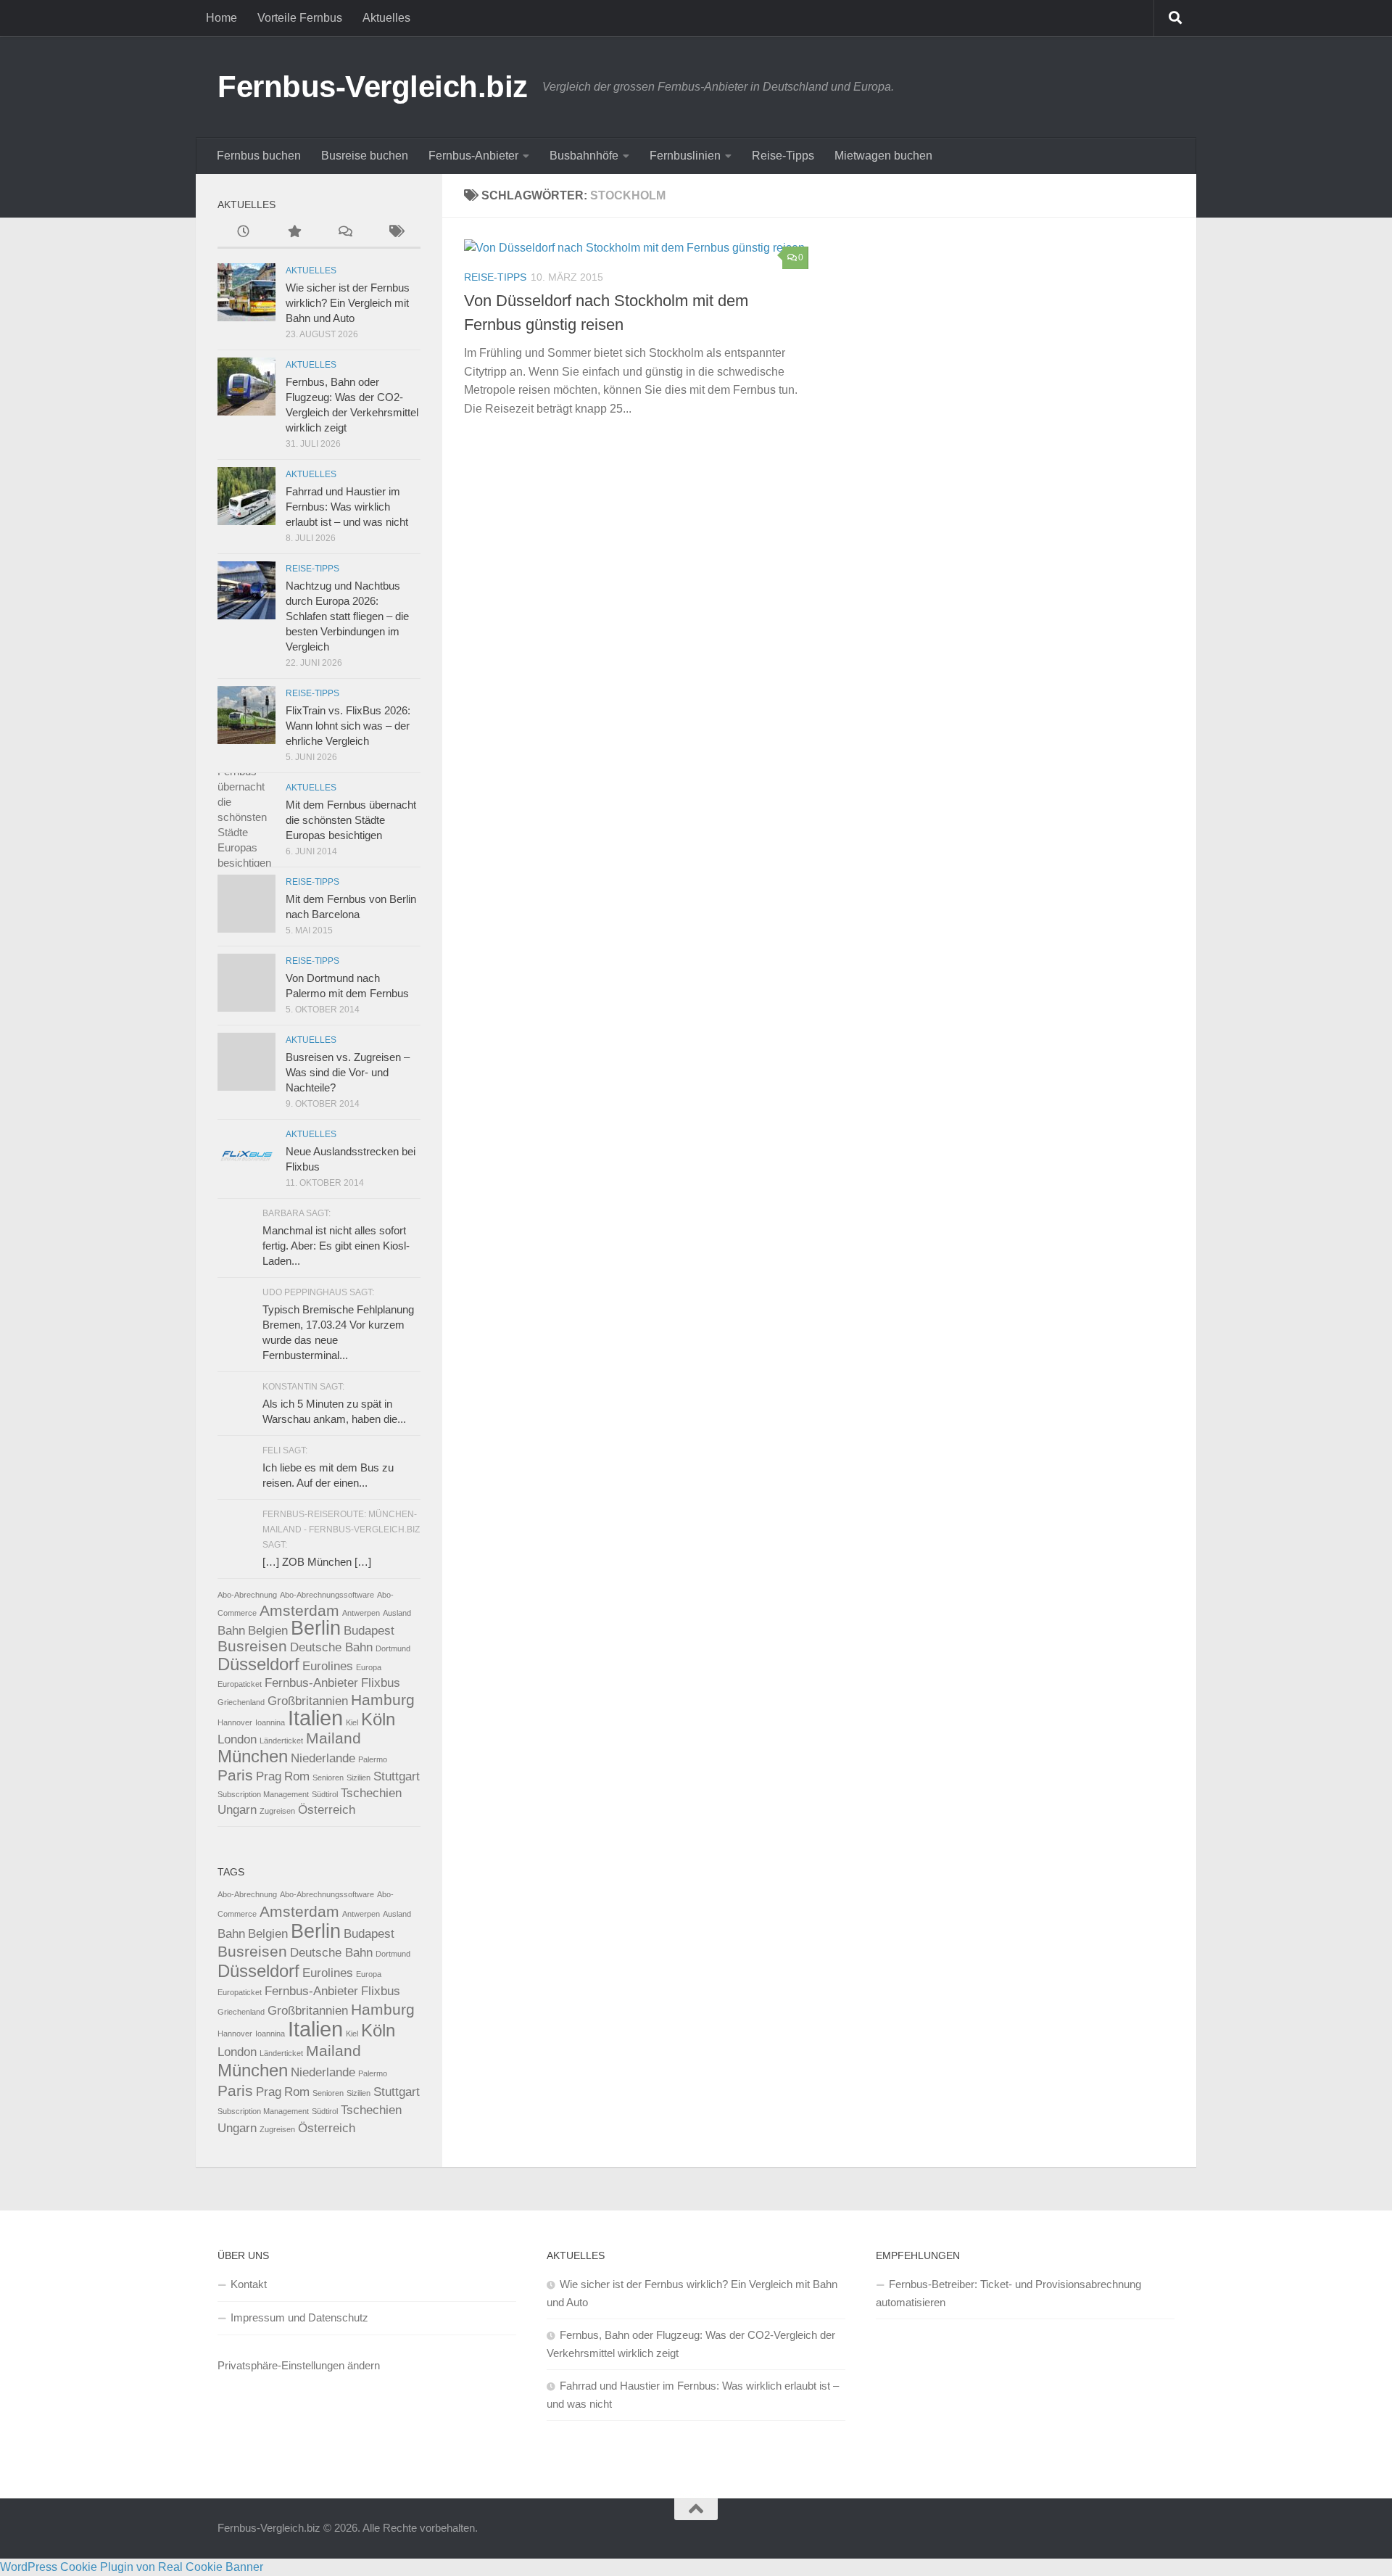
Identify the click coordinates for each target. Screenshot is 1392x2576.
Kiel (352, 1722)
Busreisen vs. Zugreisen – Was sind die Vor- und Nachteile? (348, 1072)
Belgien (268, 1631)
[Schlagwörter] (395, 233)
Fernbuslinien (685, 156)
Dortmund (393, 1648)
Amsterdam (299, 1610)
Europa (369, 1667)
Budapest (369, 1631)
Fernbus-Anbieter (473, 156)
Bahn (231, 1631)
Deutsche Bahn (331, 1647)
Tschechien (371, 1793)
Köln (378, 1719)
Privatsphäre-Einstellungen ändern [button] (299, 2365)
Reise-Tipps (783, 156)
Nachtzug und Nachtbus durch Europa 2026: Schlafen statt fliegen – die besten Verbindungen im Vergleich (347, 616)
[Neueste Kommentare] (344, 233)
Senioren (328, 1778)
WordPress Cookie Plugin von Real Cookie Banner (132, 2567)
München (253, 1756)
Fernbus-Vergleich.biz (373, 87)
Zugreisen (277, 1811)
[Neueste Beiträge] (243, 233)
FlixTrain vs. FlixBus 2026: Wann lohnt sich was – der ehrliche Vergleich (348, 726)
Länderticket (281, 1741)
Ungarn (237, 1810)
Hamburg (383, 1700)
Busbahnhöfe (584, 156)
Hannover (235, 1722)
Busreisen (252, 1646)
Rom (297, 1776)
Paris (235, 1775)
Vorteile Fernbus (300, 18)
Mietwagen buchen (883, 156)
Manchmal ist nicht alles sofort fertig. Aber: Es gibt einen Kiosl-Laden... (336, 1246)
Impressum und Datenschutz (299, 2317)
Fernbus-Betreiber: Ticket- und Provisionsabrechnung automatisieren (1008, 2293)
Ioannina (270, 1722)
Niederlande (323, 1758)
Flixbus (381, 1683)
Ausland (397, 1613)
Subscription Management (263, 1794)
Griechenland (241, 1702)
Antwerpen (361, 1613)
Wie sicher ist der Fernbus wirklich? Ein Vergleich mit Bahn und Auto (348, 303)
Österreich (327, 1810)
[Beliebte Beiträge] (294, 233)
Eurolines (328, 1666)
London (237, 1739)
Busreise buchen (365, 156)
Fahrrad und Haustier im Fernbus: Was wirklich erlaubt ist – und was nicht (347, 507)
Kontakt (249, 2284)
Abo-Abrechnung (247, 1595)
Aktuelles (386, 18)
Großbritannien (308, 1701)
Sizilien (359, 1778)
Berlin (316, 1628)
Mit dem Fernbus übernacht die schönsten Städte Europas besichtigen (351, 820)
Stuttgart (397, 1776)
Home (221, 18)
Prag (269, 1776)
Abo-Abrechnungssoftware (327, 1595)
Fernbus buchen (259, 156)
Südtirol (325, 1794)
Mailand (333, 1738)
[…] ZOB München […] (317, 1562)
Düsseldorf (258, 1664)
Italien (315, 1718)
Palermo (373, 1759)
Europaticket (240, 1684)
